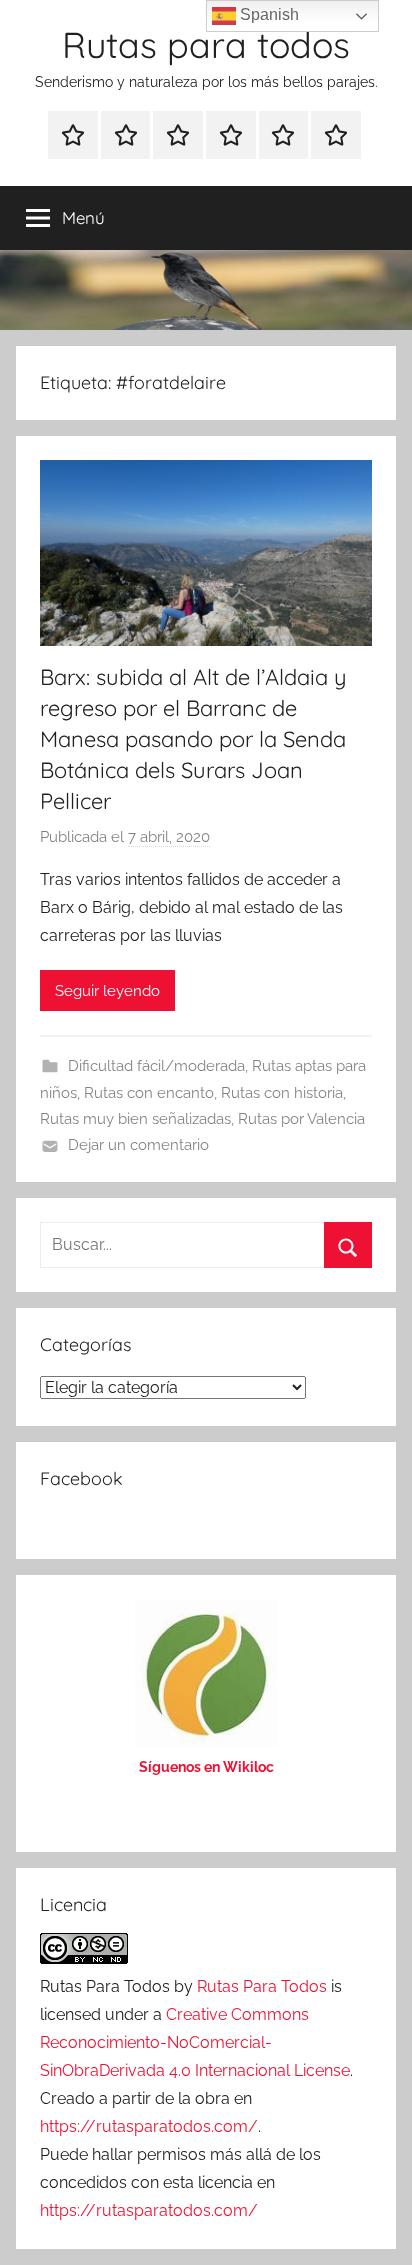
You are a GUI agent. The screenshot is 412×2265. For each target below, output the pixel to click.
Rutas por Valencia (301, 1119)
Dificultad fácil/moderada (156, 1066)
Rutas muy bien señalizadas (135, 1119)
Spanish (267, 14)
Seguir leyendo (107, 991)
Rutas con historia (282, 1093)
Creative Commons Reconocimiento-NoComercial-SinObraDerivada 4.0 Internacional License (195, 2042)
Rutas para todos (206, 44)
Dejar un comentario (138, 1145)
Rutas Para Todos (262, 1986)
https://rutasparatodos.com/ (149, 2126)
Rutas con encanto (149, 1093)
